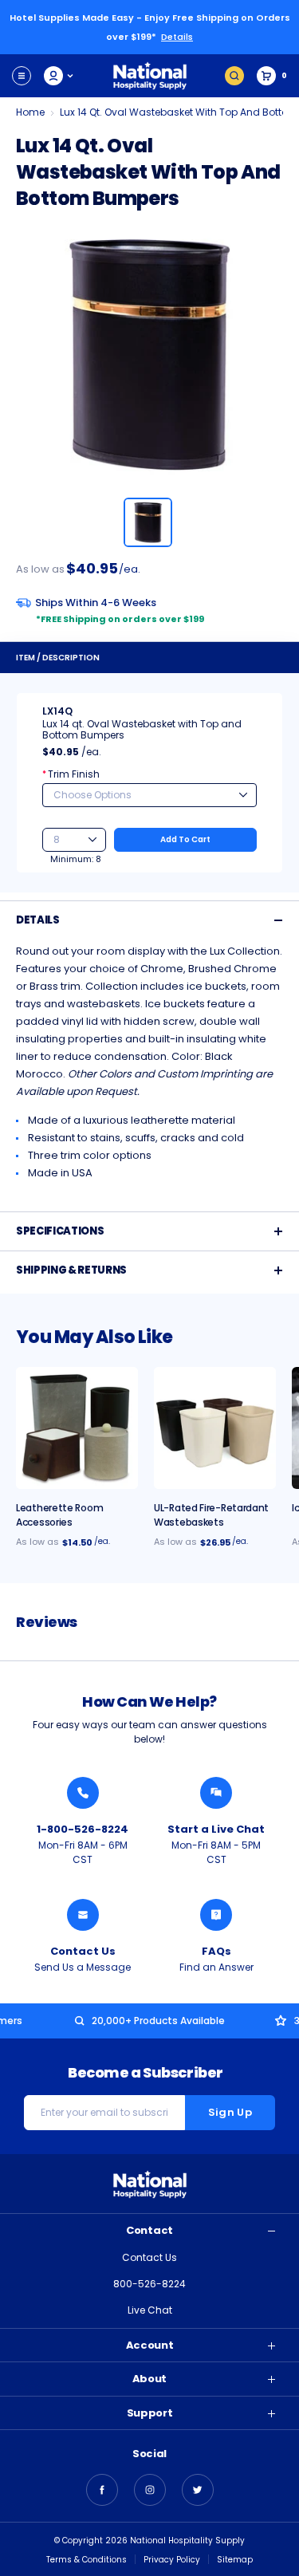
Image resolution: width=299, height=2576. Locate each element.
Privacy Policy (172, 2560)
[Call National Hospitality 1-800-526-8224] (83, 1793)
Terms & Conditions (87, 2560)
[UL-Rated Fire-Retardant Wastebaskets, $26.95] (215, 1428)
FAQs (216, 1951)
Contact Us (83, 1951)
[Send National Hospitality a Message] (83, 1915)
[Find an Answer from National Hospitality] (216, 1915)
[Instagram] (150, 2490)
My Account (59, 76)
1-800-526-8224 (83, 1829)
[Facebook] (102, 2490)
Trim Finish (71, 774)
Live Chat (150, 2310)
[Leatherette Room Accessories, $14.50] (77, 1428)
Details (177, 37)
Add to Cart (185, 839)
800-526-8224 (149, 2284)
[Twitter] (198, 2490)
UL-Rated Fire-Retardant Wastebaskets (211, 1515)
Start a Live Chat (216, 1829)
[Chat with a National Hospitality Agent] (216, 1793)
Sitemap (235, 2560)
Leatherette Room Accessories (59, 1515)
